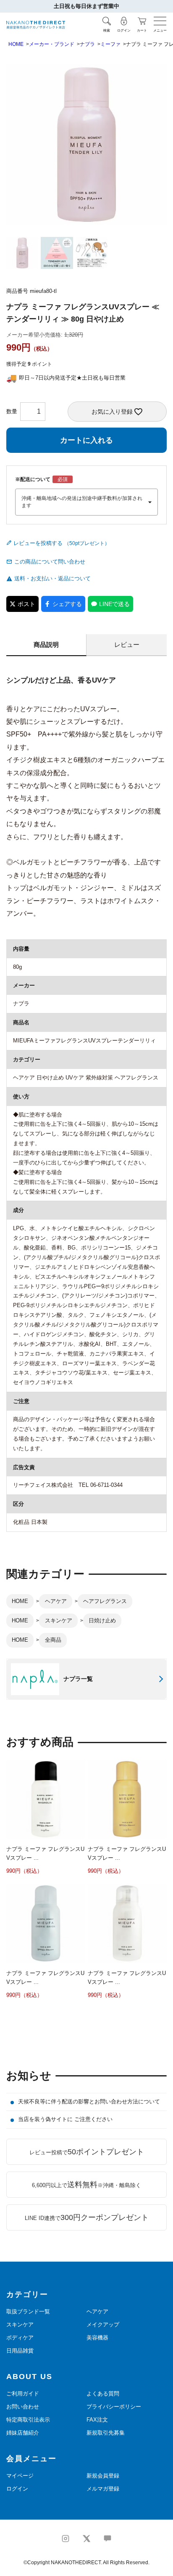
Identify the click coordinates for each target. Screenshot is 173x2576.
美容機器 (97, 2338)
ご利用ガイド (23, 2394)
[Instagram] (66, 2539)
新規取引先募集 (106, 2433)
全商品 (53, 1640)
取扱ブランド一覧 (28, 2311)
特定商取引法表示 (28, 2420)
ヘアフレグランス (105, 1601)
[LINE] (107, 2539)
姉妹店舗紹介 (23, 2433)
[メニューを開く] (160, 21)
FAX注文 (97, 2420)
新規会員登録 (103, 2476)
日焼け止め (102, 1620)
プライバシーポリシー (114, 2407)
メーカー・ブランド (52, 44)
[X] (86, 2539)
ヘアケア (56, 1601)
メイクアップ (103, 2325)
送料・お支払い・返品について (52, 578)
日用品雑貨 (20, 2351)
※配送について (33, 479)
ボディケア (20, 2338)
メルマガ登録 (103, 2489)
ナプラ (87, 44)
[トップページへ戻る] (36, 25)
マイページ (20, 2476)
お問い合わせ (23, 2407)
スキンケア (59, 1620)
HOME (16, 44)
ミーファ (110, 44)
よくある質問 (103, 2394)
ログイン (17, 2489)
